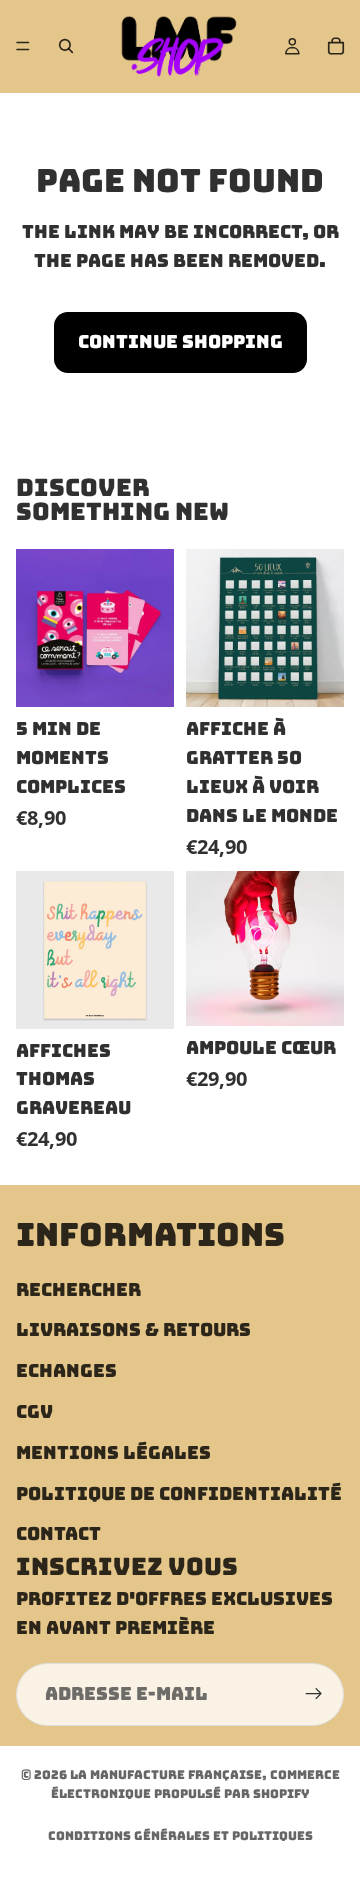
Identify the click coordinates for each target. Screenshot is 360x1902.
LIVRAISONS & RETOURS (133, 1329)
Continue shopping (180, 341)
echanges (66, 1370)
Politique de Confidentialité (179, 1492)
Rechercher (78, 1288)
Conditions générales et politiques (180, 1836)
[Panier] (336, 46)
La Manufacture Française (166, 1775)
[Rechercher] (66, 46)
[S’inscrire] (314, 1694)
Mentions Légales (113, 1451)
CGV (34, 1410)
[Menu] (23, 47)
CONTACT (58, 1533)
